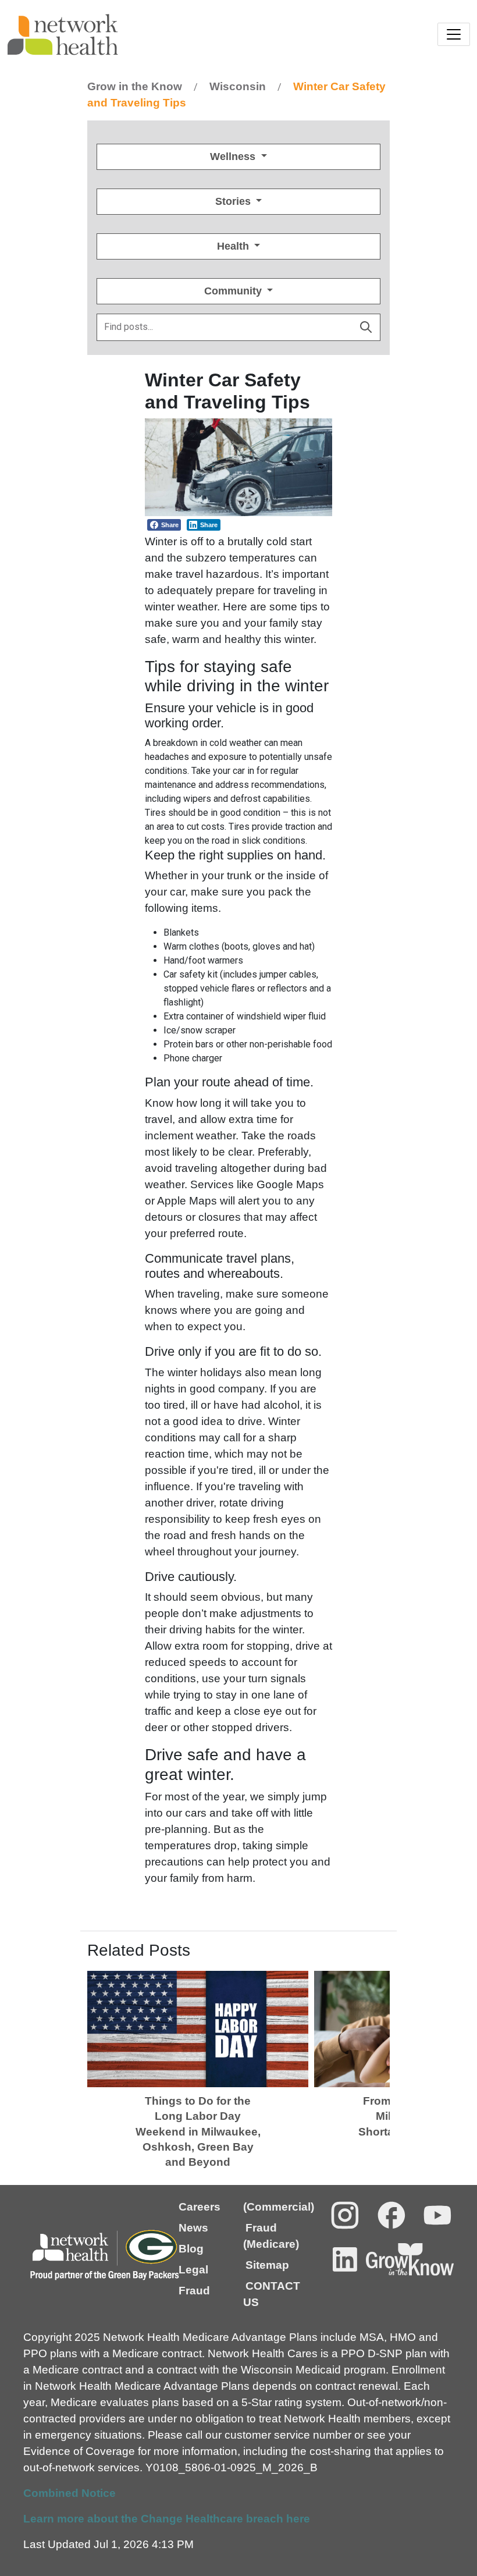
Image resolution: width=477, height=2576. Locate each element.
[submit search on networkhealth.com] (366, 327)
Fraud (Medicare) (271, 2236)
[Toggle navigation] (454, 34)
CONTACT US (272, 2294)
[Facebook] (391, 2215)
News (193, 2228)
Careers (200, 2207)
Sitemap (267, 2265)
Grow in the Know (135, 86)
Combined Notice (70, 2493)
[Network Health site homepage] (123, 35)
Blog (191, 2249)
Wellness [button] (234, 157)
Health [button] (234, 246)
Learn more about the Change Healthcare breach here (167, 2519)
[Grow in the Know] (410, 2259)
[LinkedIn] (345, 2259)
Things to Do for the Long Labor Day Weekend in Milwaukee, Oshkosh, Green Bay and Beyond (198, 2132)
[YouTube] (437, 2215)
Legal (193, 2270)
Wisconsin (238, 86)
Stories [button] (234, 201)
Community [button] (234, 291)
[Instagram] (345, 2215)
